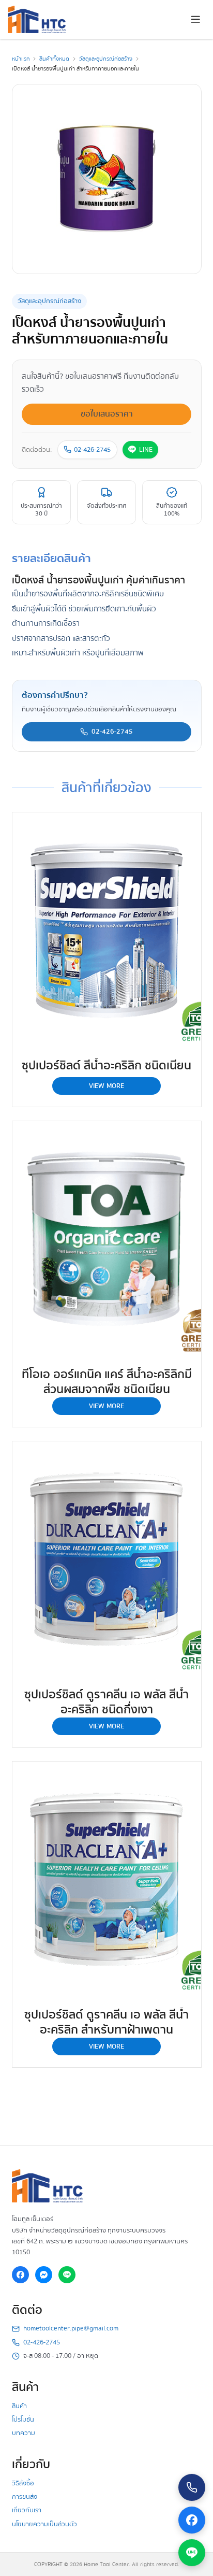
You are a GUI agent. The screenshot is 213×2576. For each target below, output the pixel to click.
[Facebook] (21, 2275)
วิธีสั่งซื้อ (23, 2483)
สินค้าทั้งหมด (54, 59)
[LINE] (67, 2275)
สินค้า (19, 2406)
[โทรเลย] (192, 2487)
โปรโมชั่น (23, 2420)
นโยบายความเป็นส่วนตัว (44, 2524)
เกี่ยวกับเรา (27, 2510)
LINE (146, 450)
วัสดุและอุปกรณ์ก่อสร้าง (106, 59)
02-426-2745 (92, 450)
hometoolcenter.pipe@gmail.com (71, 2329)
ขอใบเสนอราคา (107, 414)
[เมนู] (196, 20)
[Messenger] (44, 2275)
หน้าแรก (21, 59)
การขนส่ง (25, 2497)
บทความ (24, 2433)
